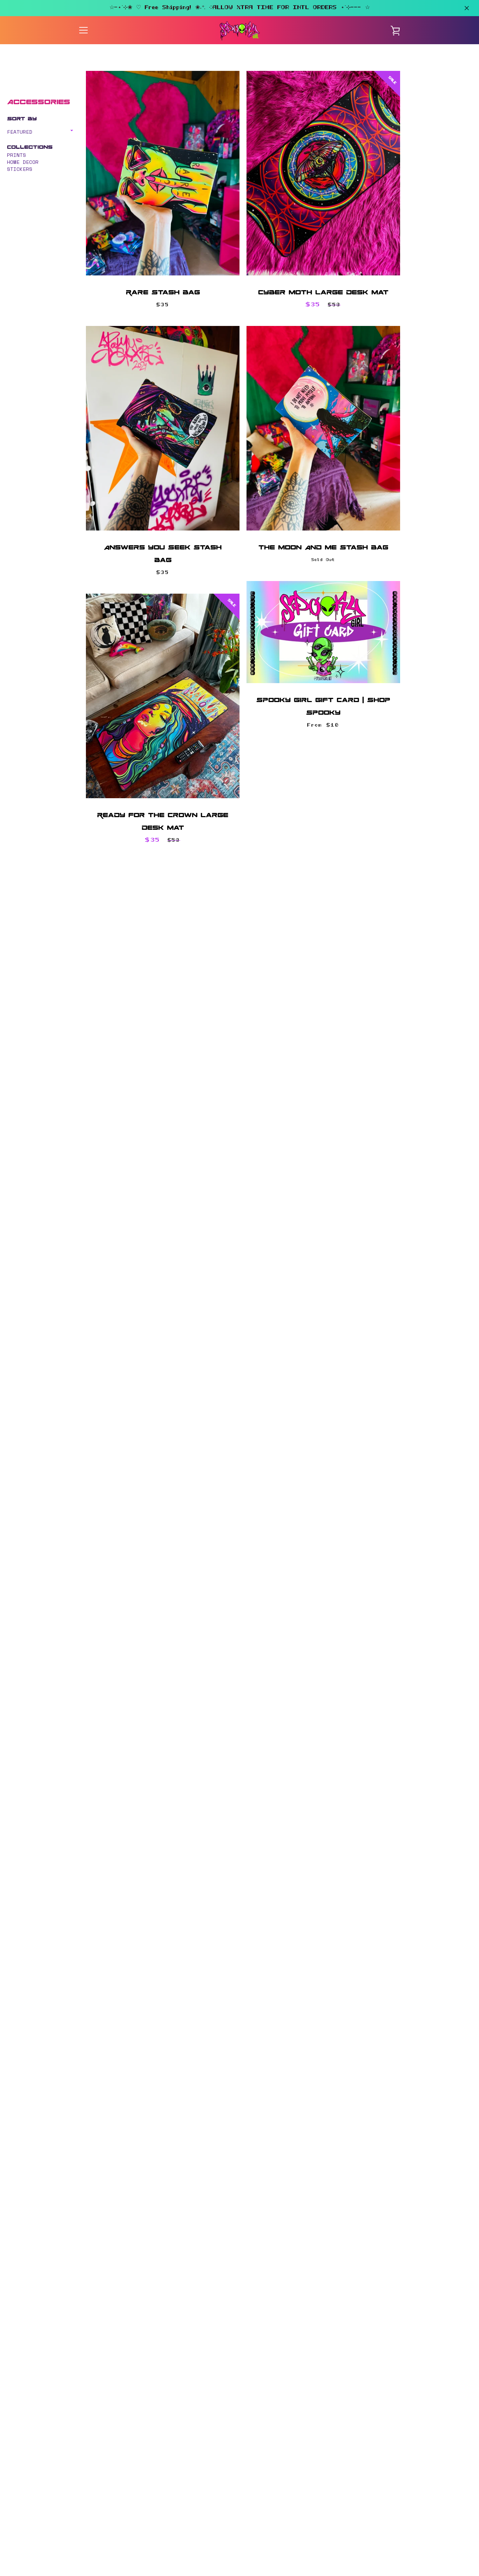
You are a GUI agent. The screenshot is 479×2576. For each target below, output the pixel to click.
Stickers (20, 169)
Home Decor (23, 162)
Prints (16, 155)
